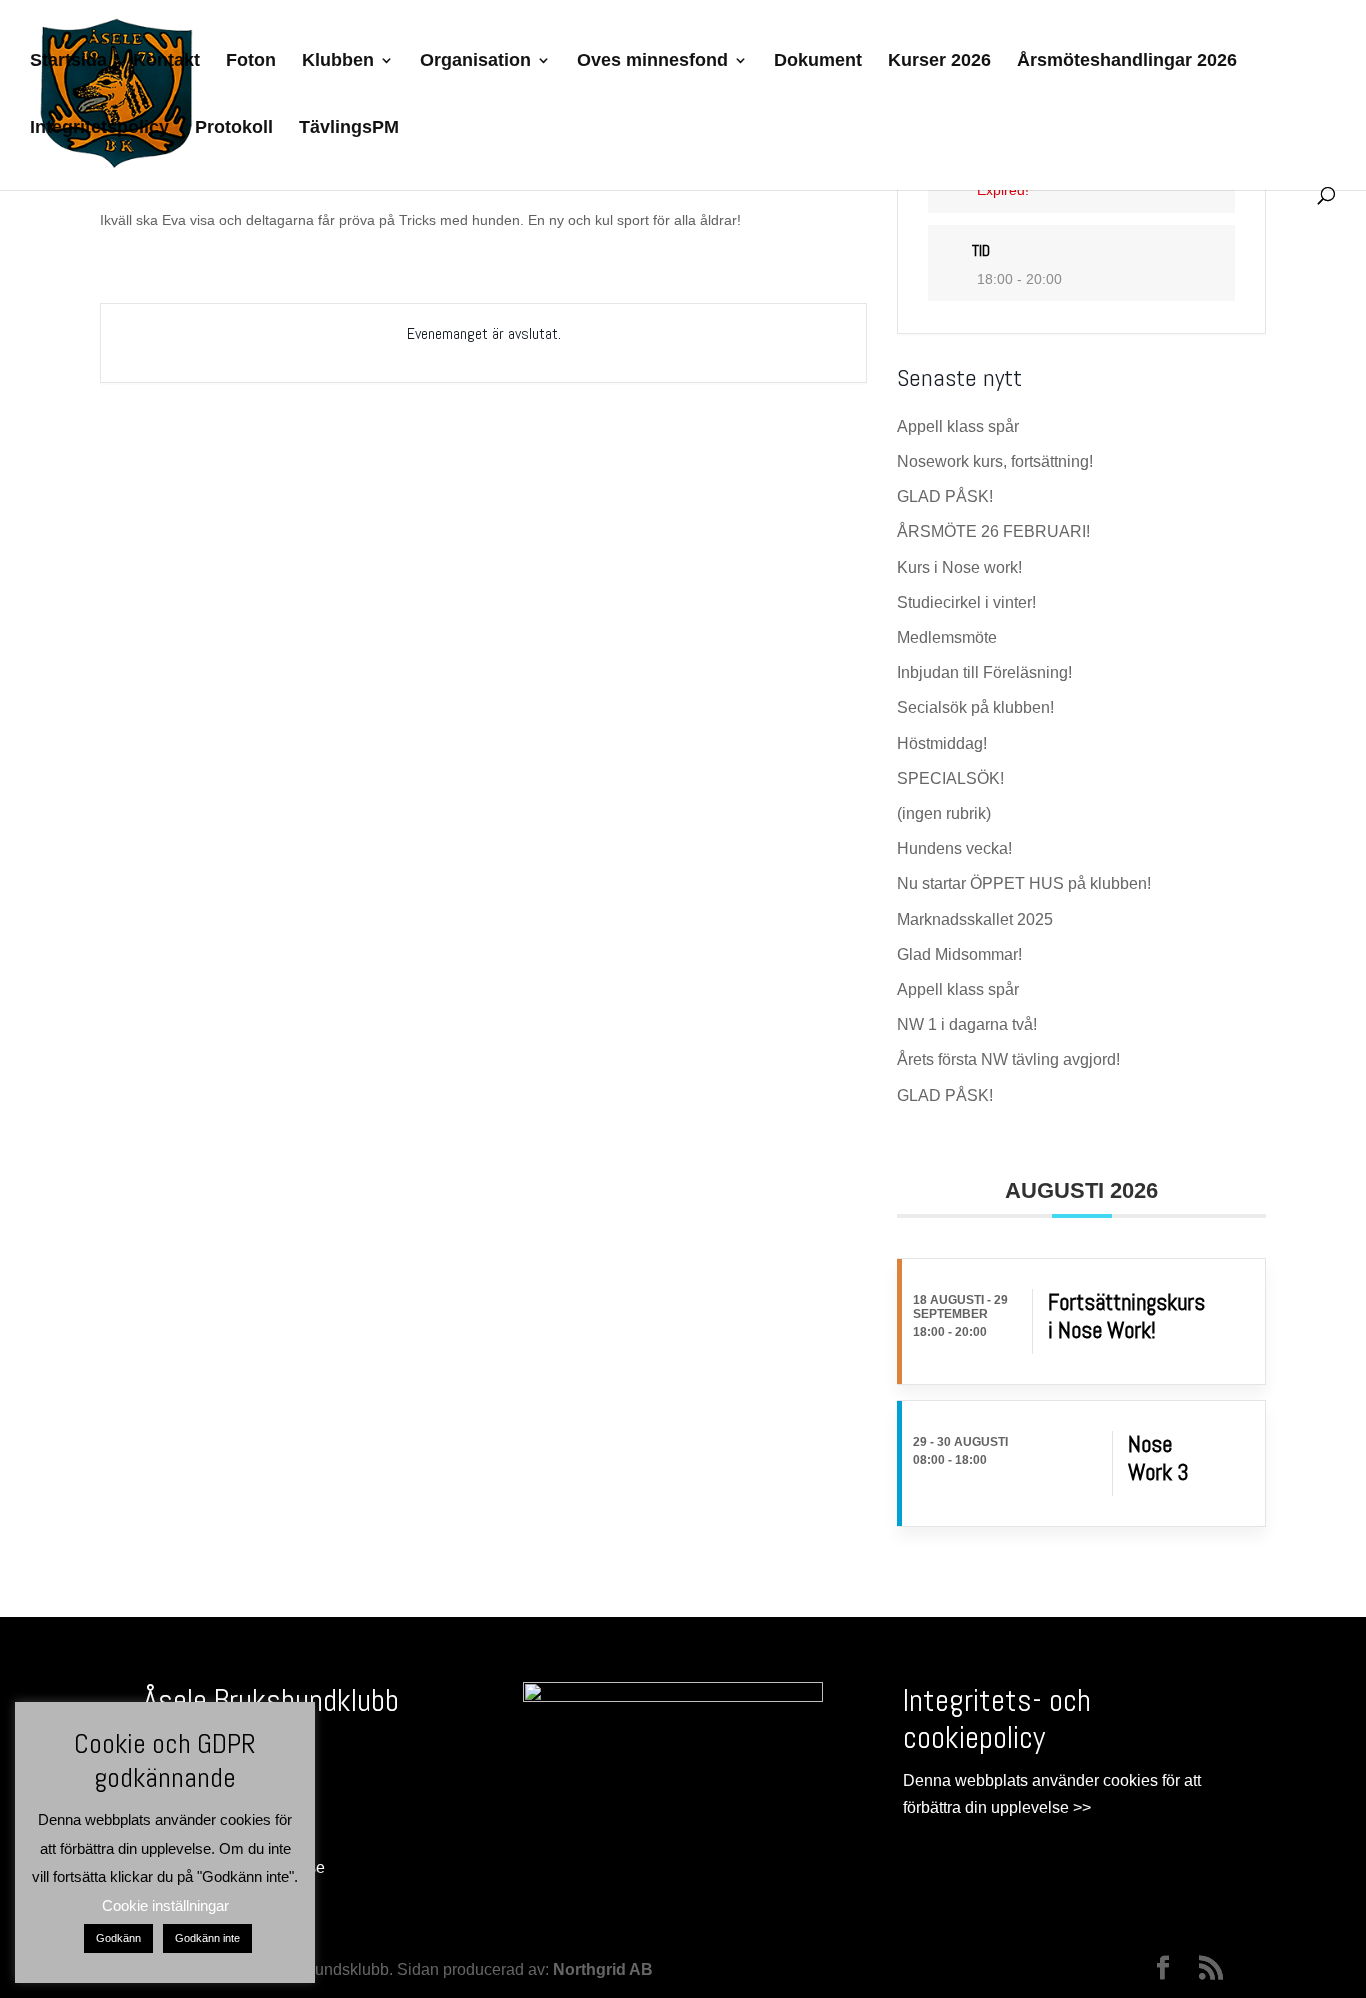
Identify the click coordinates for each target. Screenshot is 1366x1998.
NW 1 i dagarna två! (967, 1024)
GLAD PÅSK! (945, 496)
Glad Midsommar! (959, 954)
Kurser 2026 (939, 61)
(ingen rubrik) (944, 813)
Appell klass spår (958, 426)
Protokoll (234, 128)
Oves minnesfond (652, 61)
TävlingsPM (349, 128)
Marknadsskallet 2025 (975, 919)
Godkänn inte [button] (207, 1938)
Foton (251, 61)
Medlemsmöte (947, 637)
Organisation (475, 61)
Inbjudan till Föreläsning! (984, 672)
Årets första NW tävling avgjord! (1008, 1059)
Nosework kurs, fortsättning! (995, 461)
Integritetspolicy (99, 128)
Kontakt (166, 61)
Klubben (338, 61)
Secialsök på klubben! (975, 707)
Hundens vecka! (954, 848)
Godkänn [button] (118, 1938)
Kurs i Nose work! (959, 567)
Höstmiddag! (942, 743)
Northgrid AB (603, 1969)
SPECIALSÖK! (950, 778)
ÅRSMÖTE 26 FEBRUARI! (993, 531)
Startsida (68, 61)
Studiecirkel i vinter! (966, 602)
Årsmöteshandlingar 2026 (1127, 61)
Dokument (818, 61)
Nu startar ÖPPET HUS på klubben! (1024, 883)
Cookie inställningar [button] (165, 1905)
